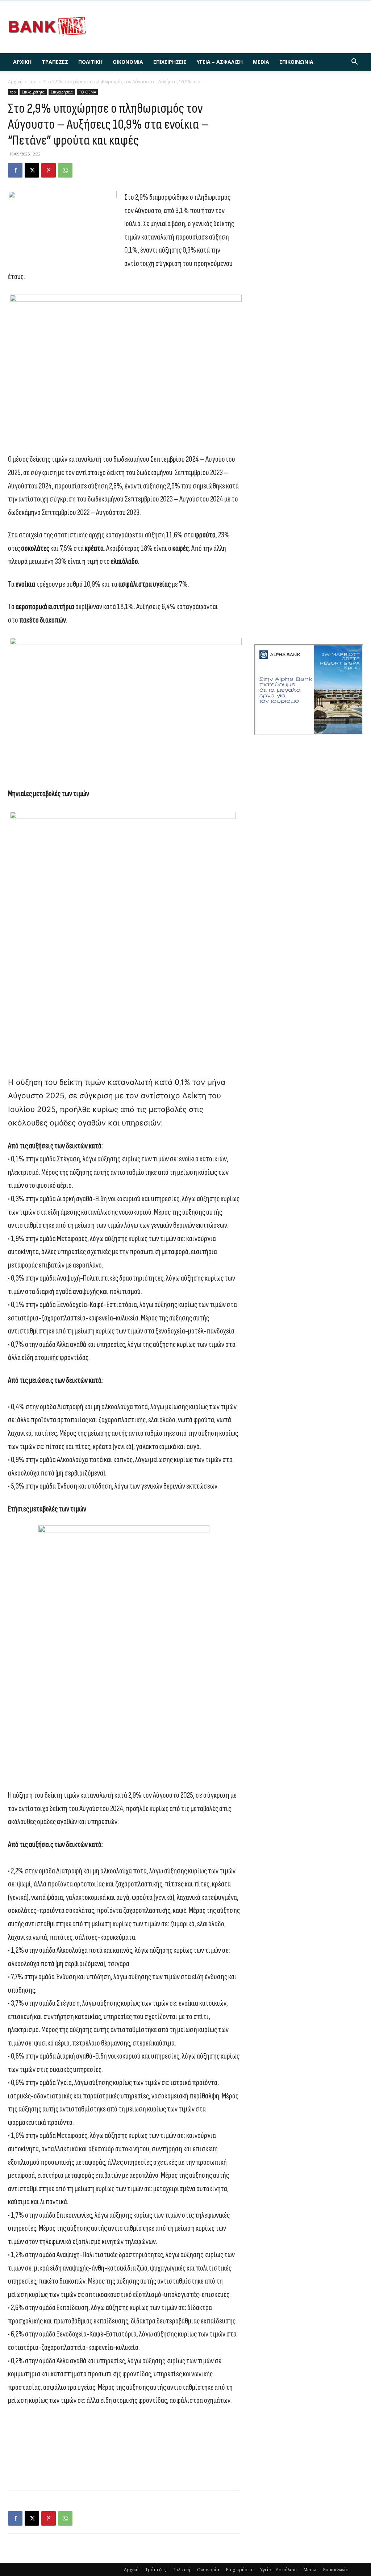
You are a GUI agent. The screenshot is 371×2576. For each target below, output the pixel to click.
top (33, 82)
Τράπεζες (55, 62)
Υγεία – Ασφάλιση (220, 62)
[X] (32, 170)
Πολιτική (90, 62)
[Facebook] (15, 170)
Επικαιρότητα (33, 92)
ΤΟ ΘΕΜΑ (87, 92)
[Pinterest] (49, 170)
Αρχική (22, 62)
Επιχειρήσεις (170, 62)
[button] (354, 63)
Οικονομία (128, 62)
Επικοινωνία (296, 62)
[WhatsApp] (65, 170)
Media (261, 62)
